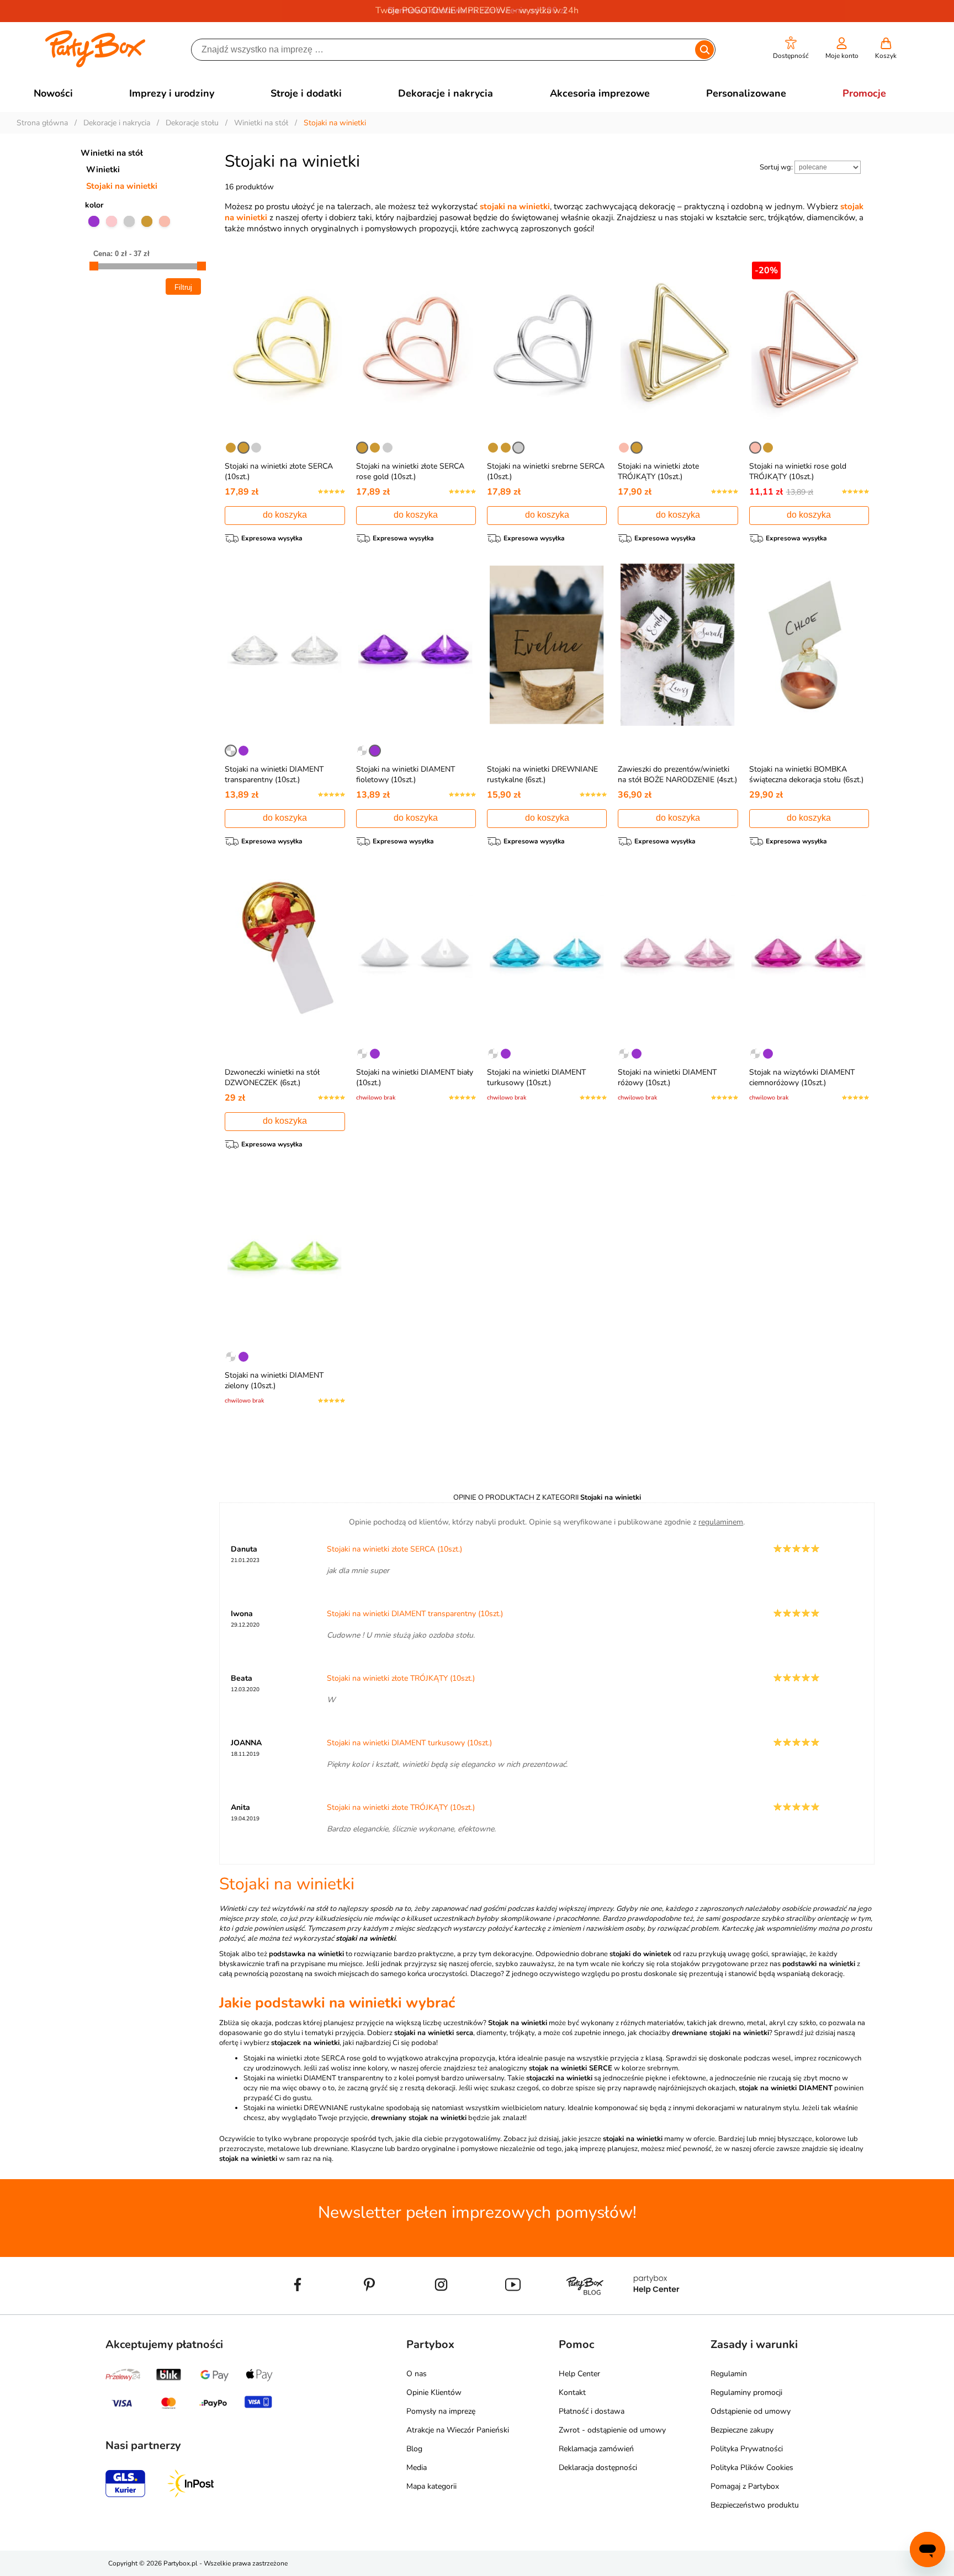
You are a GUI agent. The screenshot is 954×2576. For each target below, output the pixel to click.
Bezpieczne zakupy (742, 2430)
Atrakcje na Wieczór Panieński (458, 2430)
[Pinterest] (369, 2310)
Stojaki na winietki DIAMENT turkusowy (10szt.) (536, 1077)
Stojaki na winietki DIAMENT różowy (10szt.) (667, 1077)
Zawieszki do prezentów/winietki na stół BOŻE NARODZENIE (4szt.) (677, 774)
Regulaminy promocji (746, 2392)
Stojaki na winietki (122, 186)
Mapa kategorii (431, 2486)
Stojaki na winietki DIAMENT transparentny (314, 2078)
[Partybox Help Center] (656, 2310)
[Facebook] (298, 2310)
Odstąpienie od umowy (751, 2411)
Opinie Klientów (434, 2392)
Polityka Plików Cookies (752, 2468)
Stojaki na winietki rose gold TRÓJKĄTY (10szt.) (798, 471)
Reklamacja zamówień (596, 2449)
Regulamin (729, 2374)
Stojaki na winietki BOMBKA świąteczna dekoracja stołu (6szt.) (806, 774)
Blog (414, 2449)
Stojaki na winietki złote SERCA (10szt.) (394, 1549)
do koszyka (285, 515)
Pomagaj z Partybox (745, 2486)
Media (417, 2468)
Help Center (579, 2374)
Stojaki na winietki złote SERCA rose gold (310, 2058)
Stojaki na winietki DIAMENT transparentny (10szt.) (274, 774)
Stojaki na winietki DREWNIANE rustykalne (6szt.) (542, 774)
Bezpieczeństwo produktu (755, 2505)
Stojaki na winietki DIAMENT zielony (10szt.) (274, 1380)
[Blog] (585, 2310)
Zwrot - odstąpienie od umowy (612, 2430)
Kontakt (572, 2392)
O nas (417, 2374)
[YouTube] (513, 2310)
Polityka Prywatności (747, 2449)
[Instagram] (441, 2310)
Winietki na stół (112, 153)
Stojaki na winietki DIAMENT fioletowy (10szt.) (406, 774)
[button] (791, 48)
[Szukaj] (704, 50)
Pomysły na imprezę (441, 2411)
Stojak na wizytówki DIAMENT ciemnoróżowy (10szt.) (802, 1077)
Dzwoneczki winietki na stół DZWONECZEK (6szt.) (272, 1077)
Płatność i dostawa (592, 2411)
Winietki (103, 169)
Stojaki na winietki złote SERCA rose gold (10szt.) (410, 471)
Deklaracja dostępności (598, 2468)
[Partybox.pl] (95, 65)
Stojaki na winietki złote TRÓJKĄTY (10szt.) (658, 471)
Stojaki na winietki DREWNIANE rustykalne (314, 2108)
